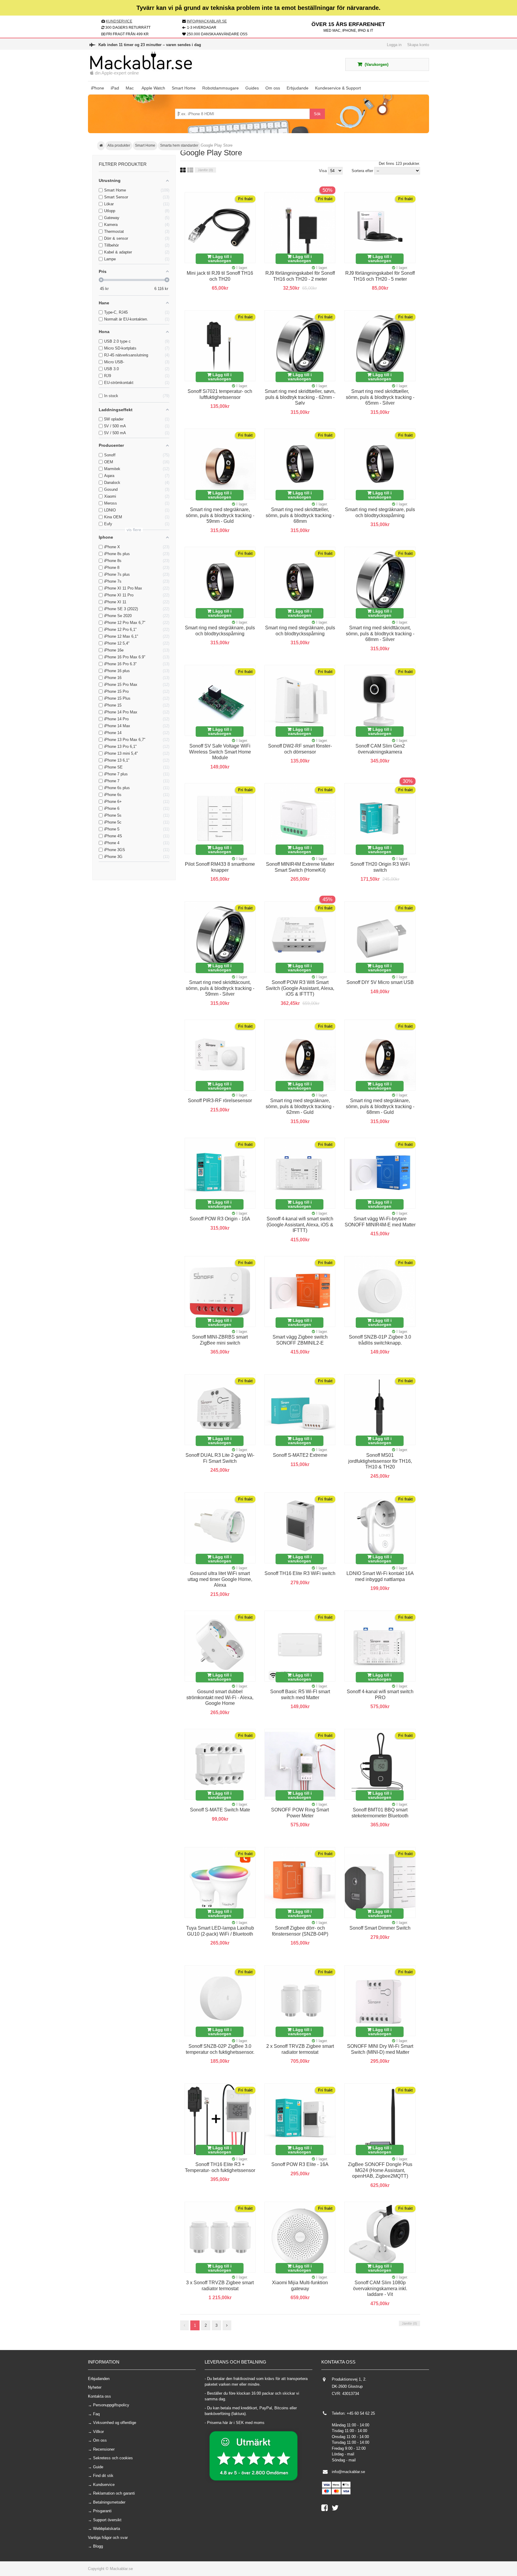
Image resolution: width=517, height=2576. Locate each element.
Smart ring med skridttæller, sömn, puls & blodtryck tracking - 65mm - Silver (380, 397)
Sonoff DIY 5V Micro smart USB (380, 982)
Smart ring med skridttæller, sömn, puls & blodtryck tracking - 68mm (300, 515)
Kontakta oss (99, 2396)
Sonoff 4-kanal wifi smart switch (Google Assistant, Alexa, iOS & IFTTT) (300, 1225)
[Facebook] (327, 2509)
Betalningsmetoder (109, 2502)
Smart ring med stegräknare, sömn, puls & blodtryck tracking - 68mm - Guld (380, 1106)
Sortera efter (362, 171)
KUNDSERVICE (119, 21)
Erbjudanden (99, 2379)
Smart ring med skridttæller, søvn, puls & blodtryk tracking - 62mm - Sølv (300, 397)
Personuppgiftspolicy (111, 2405)
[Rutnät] (183, 170)
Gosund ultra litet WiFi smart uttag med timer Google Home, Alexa (220, 1579)
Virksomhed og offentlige (115, 2423)
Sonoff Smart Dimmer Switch (380, 1928)
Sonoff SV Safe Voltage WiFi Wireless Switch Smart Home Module (220, 752)
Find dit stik (103, 2476)
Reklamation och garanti (114, 2493)
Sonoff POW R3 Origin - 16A (220, 1219)
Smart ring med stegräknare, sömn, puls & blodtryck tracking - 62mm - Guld (300, 1106)
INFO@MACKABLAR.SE (207, 21)
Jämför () (205, 170)
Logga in (394, 45)
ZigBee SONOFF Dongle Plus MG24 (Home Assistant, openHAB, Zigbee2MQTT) (380, 2170)
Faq (96, 2414)
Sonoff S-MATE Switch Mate (220, 1810)
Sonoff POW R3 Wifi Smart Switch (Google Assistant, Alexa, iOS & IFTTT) (300, 988)
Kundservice (104, 2485)
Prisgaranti (102, 2511)
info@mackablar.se (348, 2472)
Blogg (98, 2546)
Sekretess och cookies (113, 2458)
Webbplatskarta (107, 2529)
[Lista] (190, 170)
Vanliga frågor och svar (108, 2538)
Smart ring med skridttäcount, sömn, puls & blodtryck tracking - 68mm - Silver (380, 634)
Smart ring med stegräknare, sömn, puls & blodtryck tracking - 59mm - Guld (220, 515)
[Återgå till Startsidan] (101, 146)
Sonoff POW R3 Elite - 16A (300, 2164)
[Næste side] (227, 2326)
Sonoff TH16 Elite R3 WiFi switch (300, 1573)
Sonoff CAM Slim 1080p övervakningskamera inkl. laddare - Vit (380, 2288)
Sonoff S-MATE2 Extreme (300, 1455)
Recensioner (104, 2449)
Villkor (98, 2432)
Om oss (100, 2440)
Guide (98, 2467)
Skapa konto (418, 45)
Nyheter (95, 2387)
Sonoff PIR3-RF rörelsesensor (220, 1101)
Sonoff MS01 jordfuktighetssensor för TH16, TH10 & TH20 (380, 1461)
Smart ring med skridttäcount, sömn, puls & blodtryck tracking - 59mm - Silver (220, 988)
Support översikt (107, 2520)
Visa (323, 171)
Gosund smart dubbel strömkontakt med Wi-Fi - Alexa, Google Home (220, 1697)
